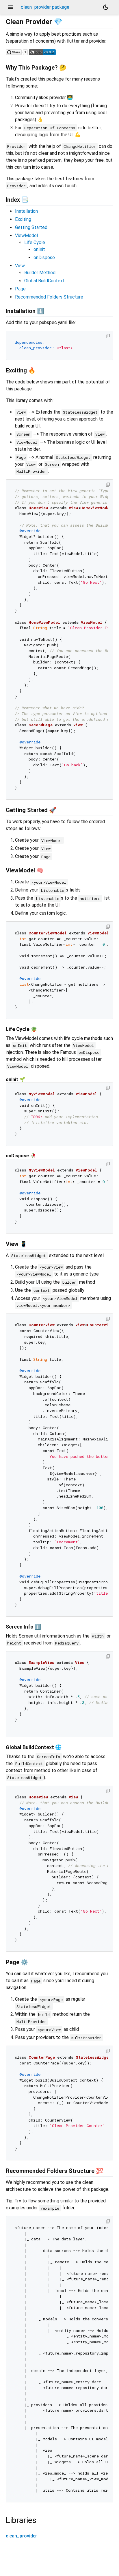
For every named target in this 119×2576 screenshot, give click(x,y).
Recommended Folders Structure (49, 297)
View (20, 266)
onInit (39, 249)
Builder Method (40, 273)
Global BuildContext (44, 281)
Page (20, 289)
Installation (26, 211)
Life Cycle (35, 242)
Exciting (23, 219)
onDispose (44, 258)
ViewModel (26, 235)
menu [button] (10, 7)
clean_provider (21, 2536)
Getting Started (31, 227)
